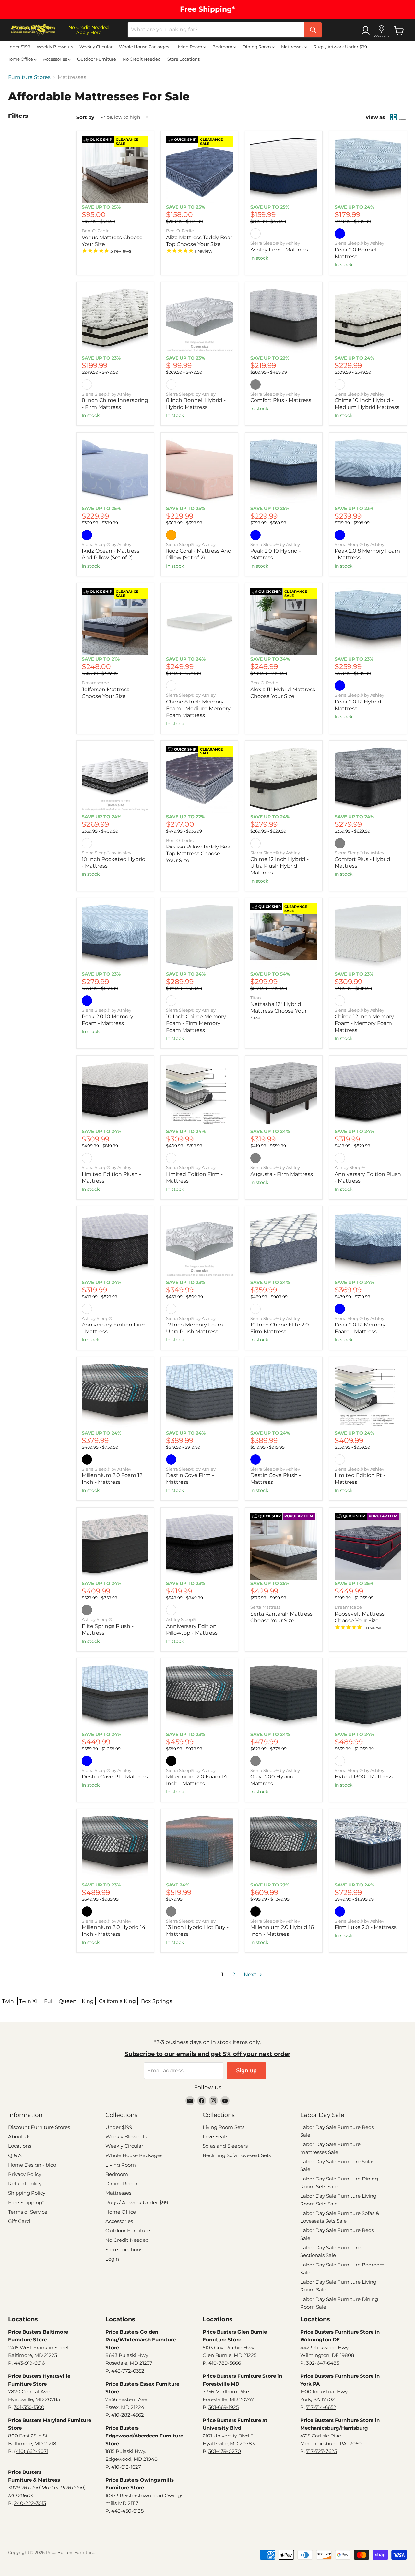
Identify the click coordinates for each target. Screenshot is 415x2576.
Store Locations (184, 59)
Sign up (246, 2070)
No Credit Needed (142, 59)
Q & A (15, 2155)
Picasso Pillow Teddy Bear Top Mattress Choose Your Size (199, 854)
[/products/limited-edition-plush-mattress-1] (115, 1094)
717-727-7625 (321, 2451)
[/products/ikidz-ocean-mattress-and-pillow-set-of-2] (115, 471)
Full (49, 2001)
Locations (20, 2146)
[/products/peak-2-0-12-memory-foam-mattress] (368, 1245)
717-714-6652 (321, 2407)
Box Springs (157, 2001)
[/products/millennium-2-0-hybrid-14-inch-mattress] (284, 1848)
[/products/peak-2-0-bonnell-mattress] (368, 170)
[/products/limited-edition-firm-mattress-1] (199, 1094)
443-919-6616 (29, 2363)
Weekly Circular (96, 47)
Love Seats (215, 2136)
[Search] (313, 30)
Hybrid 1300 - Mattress (364, 1777)
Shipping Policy (27, 2193)
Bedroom (223, 47)
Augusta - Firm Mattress (282, 1174)
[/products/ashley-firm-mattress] (284, 170)
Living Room (189, 47)
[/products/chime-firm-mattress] (115, 321)
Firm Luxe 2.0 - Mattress (366, 1927)
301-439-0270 (225, 2451)
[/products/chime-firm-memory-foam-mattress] (199, 937)
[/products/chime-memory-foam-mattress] (368, 937)
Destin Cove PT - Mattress (115, 1777)
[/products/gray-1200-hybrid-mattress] (284, 1697)
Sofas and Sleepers (225, 2146)
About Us (19, 2136)
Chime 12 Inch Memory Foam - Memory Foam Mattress (364, 1023)
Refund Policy (25, 2184)
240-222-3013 (30, 2503)
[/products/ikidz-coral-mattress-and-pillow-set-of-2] (199, 471)
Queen (68, 2001)
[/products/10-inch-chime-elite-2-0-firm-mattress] (284, 1245)
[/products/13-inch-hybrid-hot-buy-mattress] (199, 1848)
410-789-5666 (225, 2363)
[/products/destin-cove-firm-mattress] (199, 1396)
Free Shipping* (26, 2202)
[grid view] (393, 117)
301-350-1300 (29, 2407)
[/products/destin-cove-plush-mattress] (284, 1396)
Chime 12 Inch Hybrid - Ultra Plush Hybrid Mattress (279, 866)
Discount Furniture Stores (39, 2127)
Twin (8, 2001)
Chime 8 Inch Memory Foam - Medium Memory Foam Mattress (198, 708)
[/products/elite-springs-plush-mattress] (115, 1546)
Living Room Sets (224, 2127)
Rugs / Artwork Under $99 (340, 47)
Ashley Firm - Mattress (279, 250)
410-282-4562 (128, 2415)
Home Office (20, 59)
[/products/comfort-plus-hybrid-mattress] (368, 779)
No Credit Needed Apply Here (89, 30)
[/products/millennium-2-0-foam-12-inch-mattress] (115, 1396)
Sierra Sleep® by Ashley (275, 243)
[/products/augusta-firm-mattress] (284, 1094)
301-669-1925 (224, 2407)
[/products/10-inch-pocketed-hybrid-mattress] (115, 779)
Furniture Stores (29, 77)
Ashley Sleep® (350, 1167)
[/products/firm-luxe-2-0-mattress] (368, 1848)
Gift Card (19, 2221)
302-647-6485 (323, 2363)
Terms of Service (28, 2212)
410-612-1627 (126, 2467)
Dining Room (257, 47)
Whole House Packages (144, 47)
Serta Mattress (265, 1607)
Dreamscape (95, 683)
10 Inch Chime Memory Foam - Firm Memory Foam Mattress (196, 1023)
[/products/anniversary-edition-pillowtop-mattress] (199, 1546)
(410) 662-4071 (31, 2451)
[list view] (402, 117)
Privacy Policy (25, 2174)
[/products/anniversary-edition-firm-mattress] (115, 1245)
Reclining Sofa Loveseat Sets (237, 2155)
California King (117, 2001)
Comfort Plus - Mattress (281, 400)
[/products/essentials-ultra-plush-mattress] (199, 1245)
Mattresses (293, 47)
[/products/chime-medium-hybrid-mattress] (368, 321)
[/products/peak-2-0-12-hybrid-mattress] (368, 622)
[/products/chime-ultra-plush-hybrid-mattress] (284, 779)
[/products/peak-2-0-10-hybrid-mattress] (284, 471)
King (88, 2001)
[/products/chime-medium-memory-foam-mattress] (199, 622)
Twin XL (29, 2001)
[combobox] (216, 30)
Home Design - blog (32, 2165)
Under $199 (18, 47)
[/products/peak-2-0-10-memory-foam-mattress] (115, 937)
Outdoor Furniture (97, 59)
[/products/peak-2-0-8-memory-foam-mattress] (368, 471)
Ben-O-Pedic (95, 231)
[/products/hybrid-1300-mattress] (368, 1697)
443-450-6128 (128, 2511)
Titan (256, 998)
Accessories (56, 59)
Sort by (85, 117)
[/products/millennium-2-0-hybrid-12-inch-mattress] (115, 1848)
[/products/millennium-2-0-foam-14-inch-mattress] (199, 1697)
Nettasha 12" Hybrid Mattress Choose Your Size (279, 1011)
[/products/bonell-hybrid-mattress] (199, 321)
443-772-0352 (128, 2371)
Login (112, 2259)
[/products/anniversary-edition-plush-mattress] (368, 1094)
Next (251, 1975)
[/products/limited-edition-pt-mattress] (368, 1396)
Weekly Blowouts (55, 47)
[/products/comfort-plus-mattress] (284, 321)
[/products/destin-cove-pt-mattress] (115, 1697)
